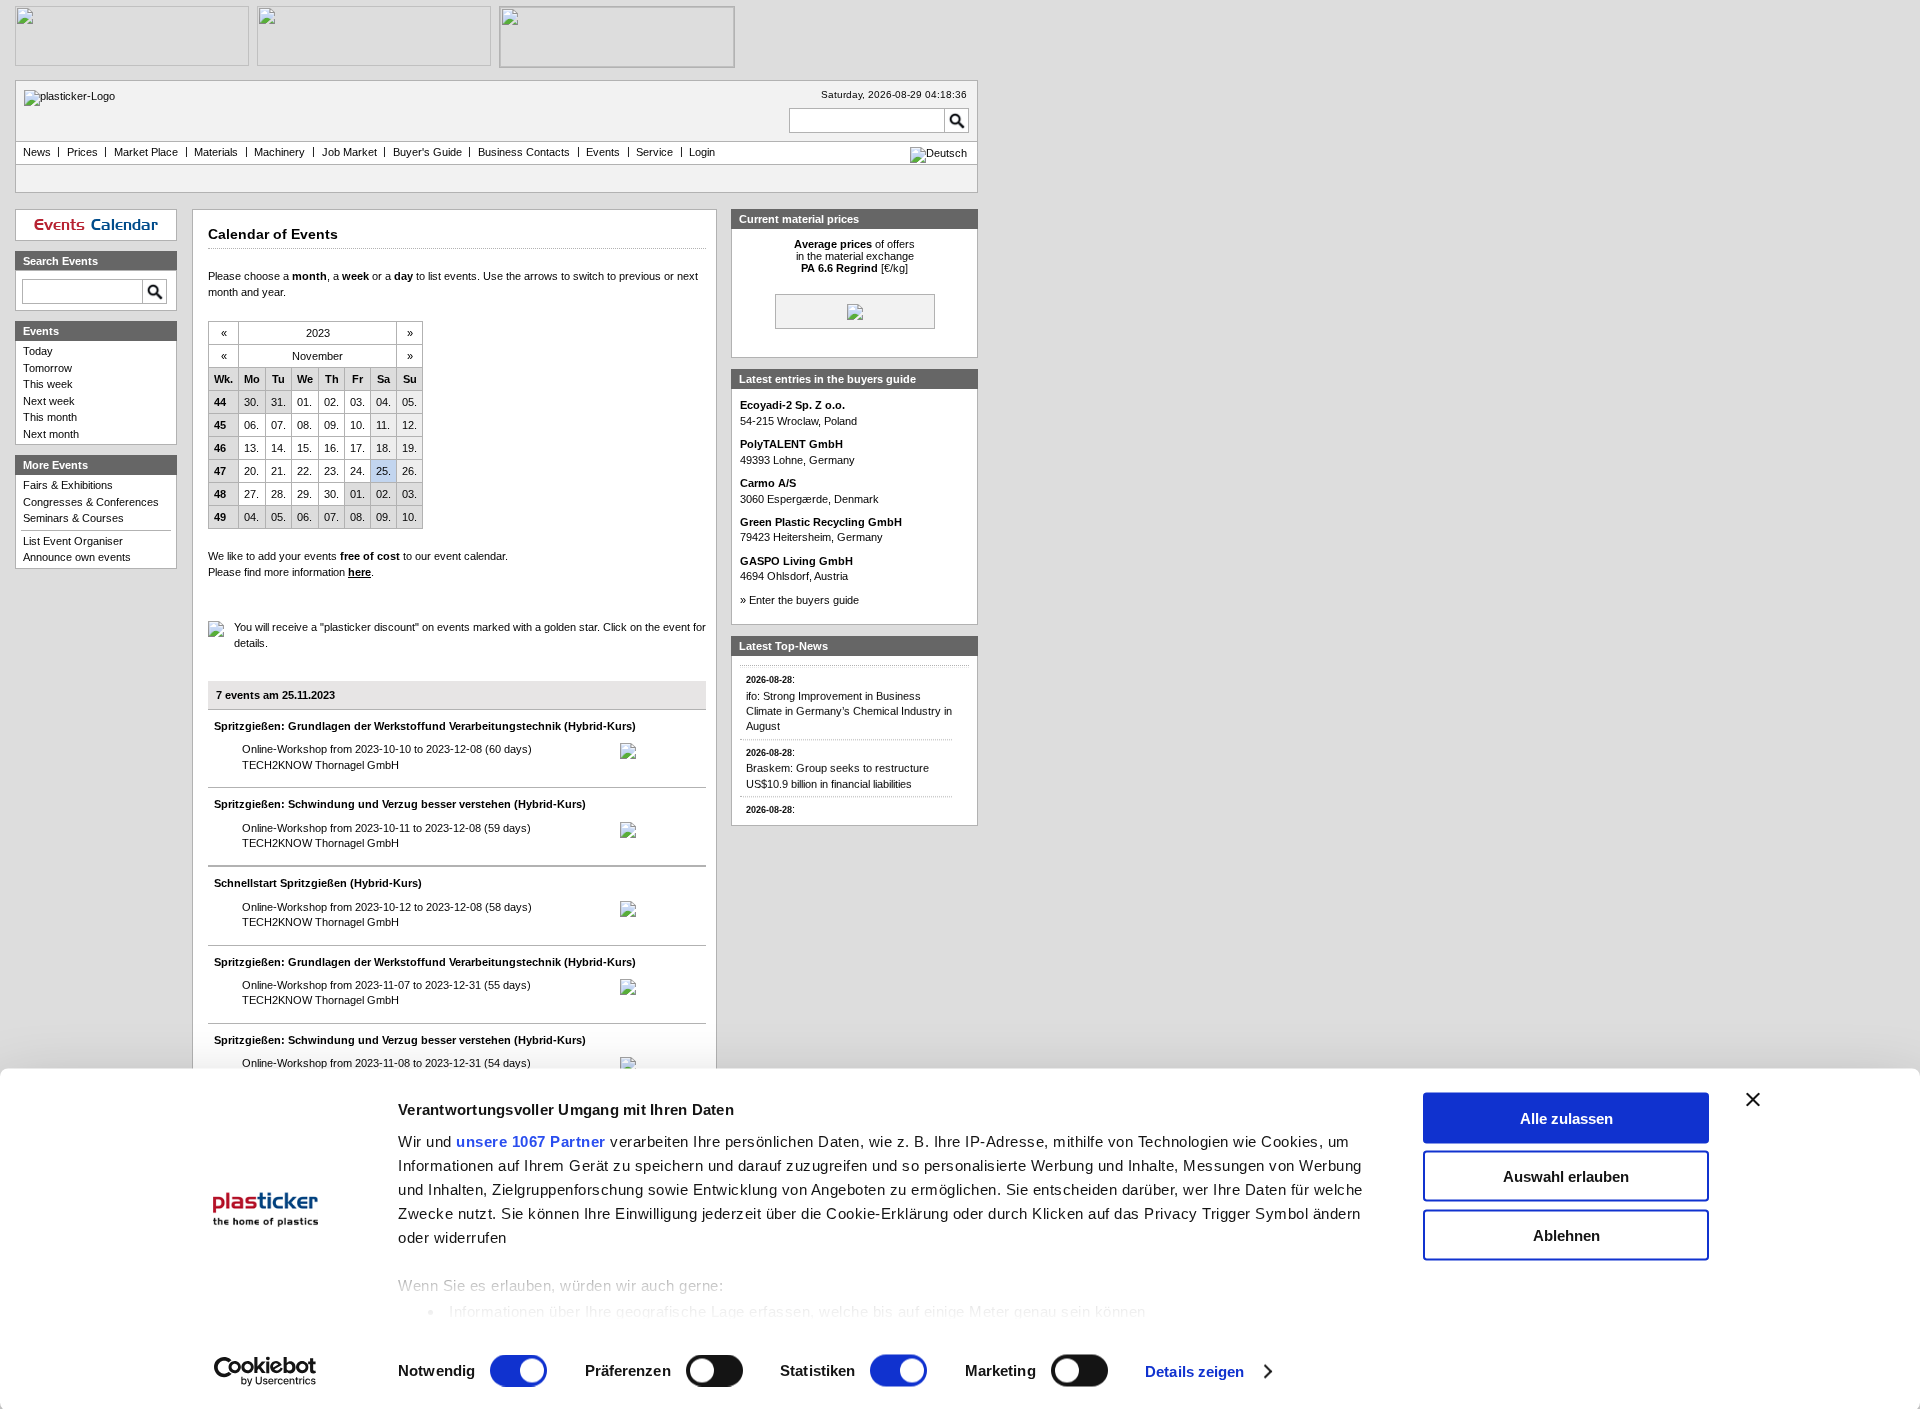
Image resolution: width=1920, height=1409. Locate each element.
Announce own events (77, 557)
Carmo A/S (768, 483)
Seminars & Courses (73, 518)
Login (702, 152)
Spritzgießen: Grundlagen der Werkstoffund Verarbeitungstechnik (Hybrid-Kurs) (425, 726)
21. (278, 471)
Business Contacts (524, 152)
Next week (49, 401)
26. (409, 471)
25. (383, 471)
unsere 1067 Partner (531, 1140)
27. (251, 494)
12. (409, 425)
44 (220, 402)
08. (304, 425)
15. (304, 448)
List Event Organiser (73, 541)
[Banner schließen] (1753, 1099)
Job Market (349, 152)
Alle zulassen (1566, 1117)
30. (251, 402)
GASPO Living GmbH (796, 561)
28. (278, 494)
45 (220, 425)
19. (409, 448)
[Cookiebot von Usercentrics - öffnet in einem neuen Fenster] (265, 1372)
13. (251, 448)
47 (220, 471)
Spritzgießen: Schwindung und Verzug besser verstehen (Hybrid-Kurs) (400, 804)
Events (603, 152)
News (37, 152)
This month (50, 417)
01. (304, 402)
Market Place (146, 152)
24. (357, 471)
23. (331, 471)
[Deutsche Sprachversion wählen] (938, 153)
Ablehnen (1566, 1234)
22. (304, 471)
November (317, 356)
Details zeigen (1194, 1371)
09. (331, 425)
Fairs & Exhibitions (68, 485)
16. (331, 448)
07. (278, 425)
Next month (51, 434)
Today (38, 351)
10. (357, 425)
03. (357, 402)
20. (251, 471)
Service (654, 152)
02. (331, 402)
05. (409, 402)
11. (383, 425)
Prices (82, 152)
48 (220, 494)
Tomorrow (47, 368)
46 (220, 448)
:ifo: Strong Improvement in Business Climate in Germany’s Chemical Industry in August (849, 693)
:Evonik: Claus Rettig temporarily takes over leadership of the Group (851, 816)
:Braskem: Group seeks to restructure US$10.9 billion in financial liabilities (837, 759)
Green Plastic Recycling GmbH (821, 522)
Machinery (279, 152)
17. (357, 448)
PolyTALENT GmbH (791, 444)
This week (48, 384)
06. (251, 425)
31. (278, 402)
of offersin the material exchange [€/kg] (854, 256)
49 (220, 517)
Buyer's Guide (427, 152)
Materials (216, 152)
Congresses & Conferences (91, 502)
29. (304, 494)
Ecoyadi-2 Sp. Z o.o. (792, 405)
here (359, 572)
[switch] (714, 1371)
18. (383, 448)
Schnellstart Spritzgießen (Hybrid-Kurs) (318, 883)
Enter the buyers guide (804, 600)
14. (278, 448)
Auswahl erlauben (1566, 1176)
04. (383, 402)
